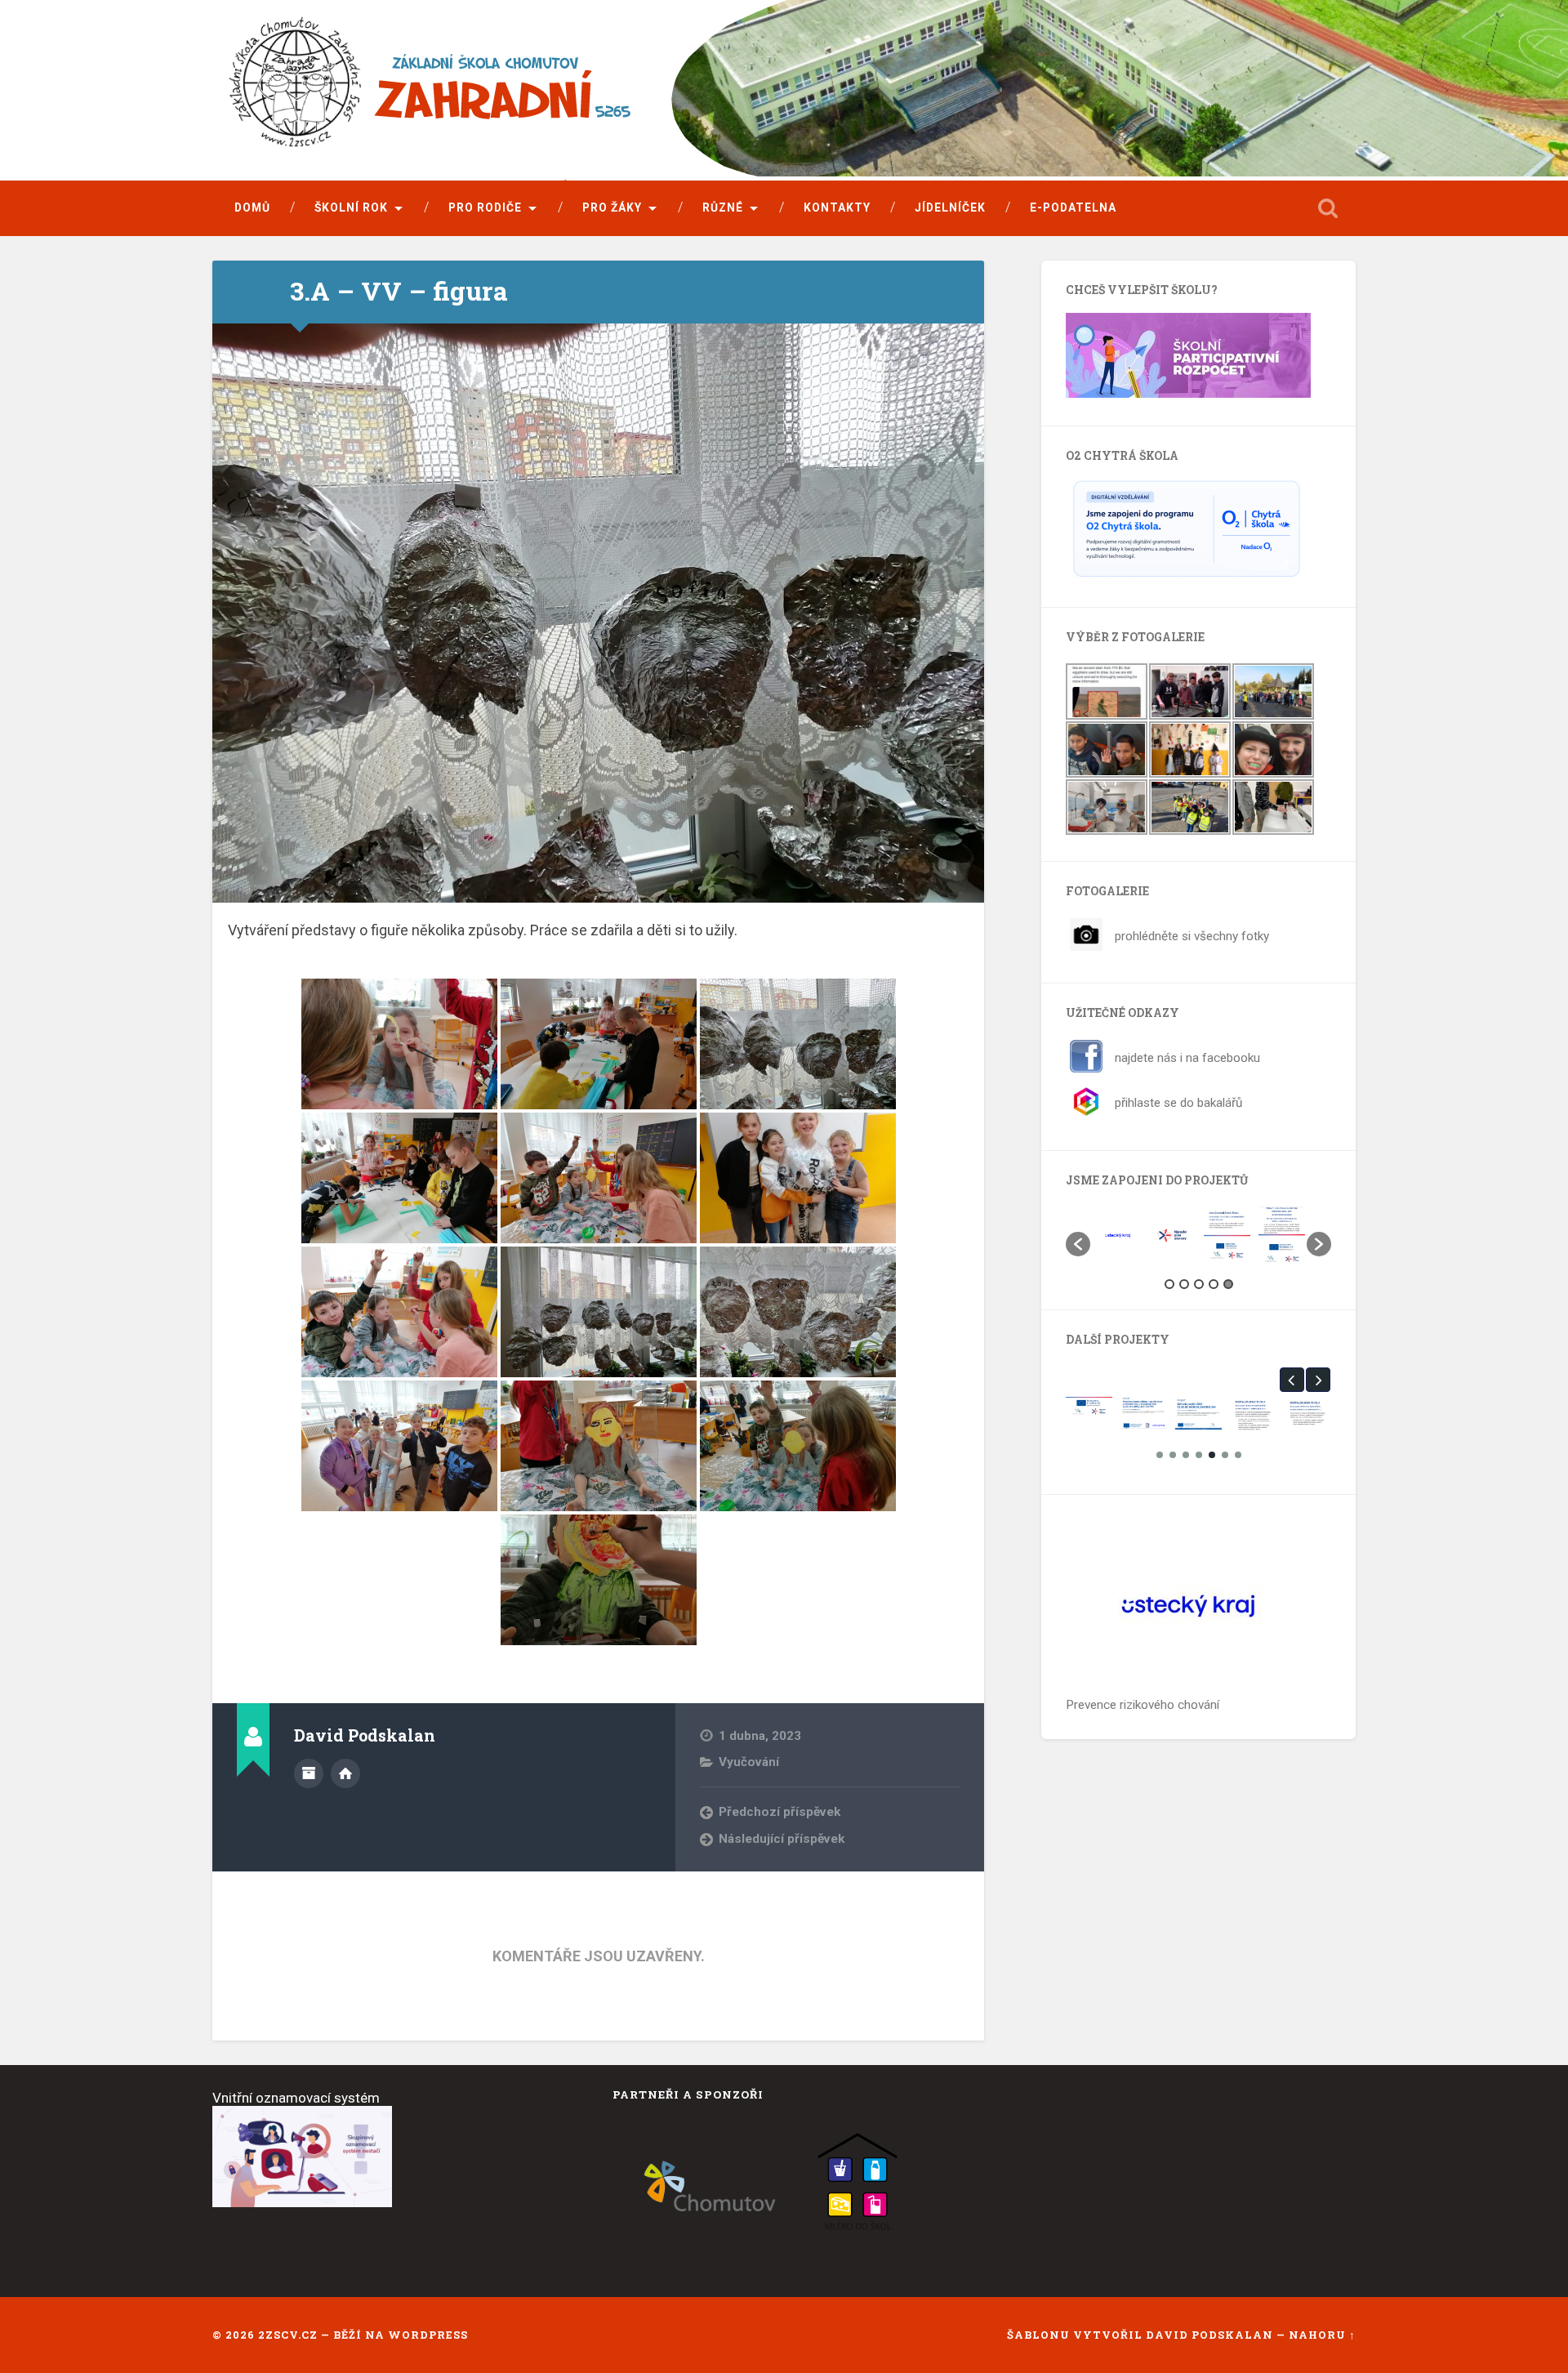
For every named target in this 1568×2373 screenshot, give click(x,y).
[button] (1078, 1244)
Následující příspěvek (782, 1839)
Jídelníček (950, 207)
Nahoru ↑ (1322, 2335)
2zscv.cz (288, 2335)
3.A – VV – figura (399, 291)
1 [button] (1169, 1284)
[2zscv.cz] (551, 92)
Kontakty (837, 207)
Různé (723, 207)
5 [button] (1228, 1284)
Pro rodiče (485, 207)
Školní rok (351, 207)
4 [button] (1214, 1284)
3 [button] (1199, 1284)
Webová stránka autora (345, 1773)
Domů (252, 207)
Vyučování (749, 1762)
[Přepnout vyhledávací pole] (1328, 208)
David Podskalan (1211, 2335)
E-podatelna (1073, 207)
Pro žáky (612, 207)
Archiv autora (309, 1773)
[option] (1118, 1235)
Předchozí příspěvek (780, 1812)
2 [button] (1184, 1284)
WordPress (428, 2335)
